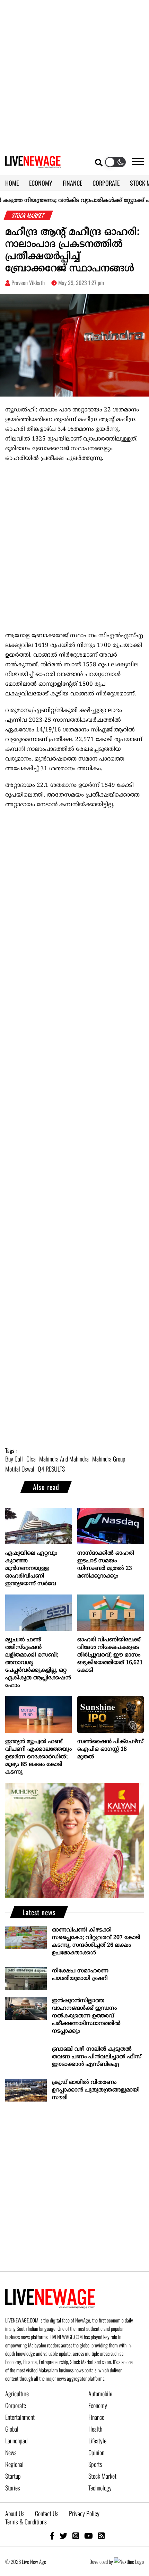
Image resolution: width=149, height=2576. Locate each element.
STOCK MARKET (28, 215)
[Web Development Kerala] (129, 2561)
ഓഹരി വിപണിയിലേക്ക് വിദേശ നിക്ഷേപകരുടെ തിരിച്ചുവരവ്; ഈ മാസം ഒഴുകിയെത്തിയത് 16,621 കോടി (110, 1655)
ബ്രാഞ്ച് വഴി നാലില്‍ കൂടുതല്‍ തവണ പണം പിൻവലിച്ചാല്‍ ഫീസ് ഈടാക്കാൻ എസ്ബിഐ (97, 2057)
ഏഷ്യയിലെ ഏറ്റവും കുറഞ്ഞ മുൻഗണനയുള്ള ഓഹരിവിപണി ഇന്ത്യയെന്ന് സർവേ (31, 1569)
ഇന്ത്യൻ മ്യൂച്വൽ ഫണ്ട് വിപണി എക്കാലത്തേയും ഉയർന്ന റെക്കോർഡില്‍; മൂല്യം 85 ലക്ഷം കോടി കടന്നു (38, 1757)
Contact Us (47, 2513)
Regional (14, 2464)
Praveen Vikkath (28, 283)
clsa (31, 1459)
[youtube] (89, 2535)
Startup (13, 2476)
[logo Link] (33, 164)
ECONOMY (41, 183)
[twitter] (63, 2535)
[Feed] (101, 2535)
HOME (12, 183)
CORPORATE (106, 183)
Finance (96, 2417)
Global (12, 2429)
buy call (14, 1459)
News (11, 2452)
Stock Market (102, 2476)
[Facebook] (52, 2535)
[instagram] (76, 2535)
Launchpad (16, 2441)
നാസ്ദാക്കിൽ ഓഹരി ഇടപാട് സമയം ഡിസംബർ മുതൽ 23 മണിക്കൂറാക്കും (106, 1565)
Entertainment (20, 2417)
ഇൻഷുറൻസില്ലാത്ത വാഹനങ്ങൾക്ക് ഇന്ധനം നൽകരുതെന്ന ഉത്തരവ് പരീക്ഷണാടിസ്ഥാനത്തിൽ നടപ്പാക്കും (86, 2016)
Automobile (100, 2393)
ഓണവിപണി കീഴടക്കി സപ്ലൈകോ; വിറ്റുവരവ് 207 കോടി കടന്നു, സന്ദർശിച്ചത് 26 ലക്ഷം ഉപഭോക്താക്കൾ (96, 1942)
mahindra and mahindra (64, 1459)
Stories (13, 2488)
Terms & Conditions (26, 2522)
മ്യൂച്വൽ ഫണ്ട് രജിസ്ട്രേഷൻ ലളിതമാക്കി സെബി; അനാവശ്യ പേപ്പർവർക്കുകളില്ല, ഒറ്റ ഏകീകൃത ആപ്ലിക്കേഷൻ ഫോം (38, 1663)
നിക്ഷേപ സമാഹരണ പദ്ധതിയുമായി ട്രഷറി (80, 1975)
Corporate (16, 2405)
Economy (98, 2405)
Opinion (96, 2452)
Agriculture (17, 2393)
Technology (100, 2488)
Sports (95, 2464)
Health (95, 2429)
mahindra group (109, 1459)
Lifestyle (97, 2441)
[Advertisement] (74, 74)
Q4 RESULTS (51, 1469)
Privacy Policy (84, 2513)
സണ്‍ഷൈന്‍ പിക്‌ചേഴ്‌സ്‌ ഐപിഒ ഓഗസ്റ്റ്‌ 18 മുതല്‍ (110, 1749)
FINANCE (72, 183)
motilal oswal (20, 1469)
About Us (15, 2513)
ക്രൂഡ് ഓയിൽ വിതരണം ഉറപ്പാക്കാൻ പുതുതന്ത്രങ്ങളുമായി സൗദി (96, 2090)
